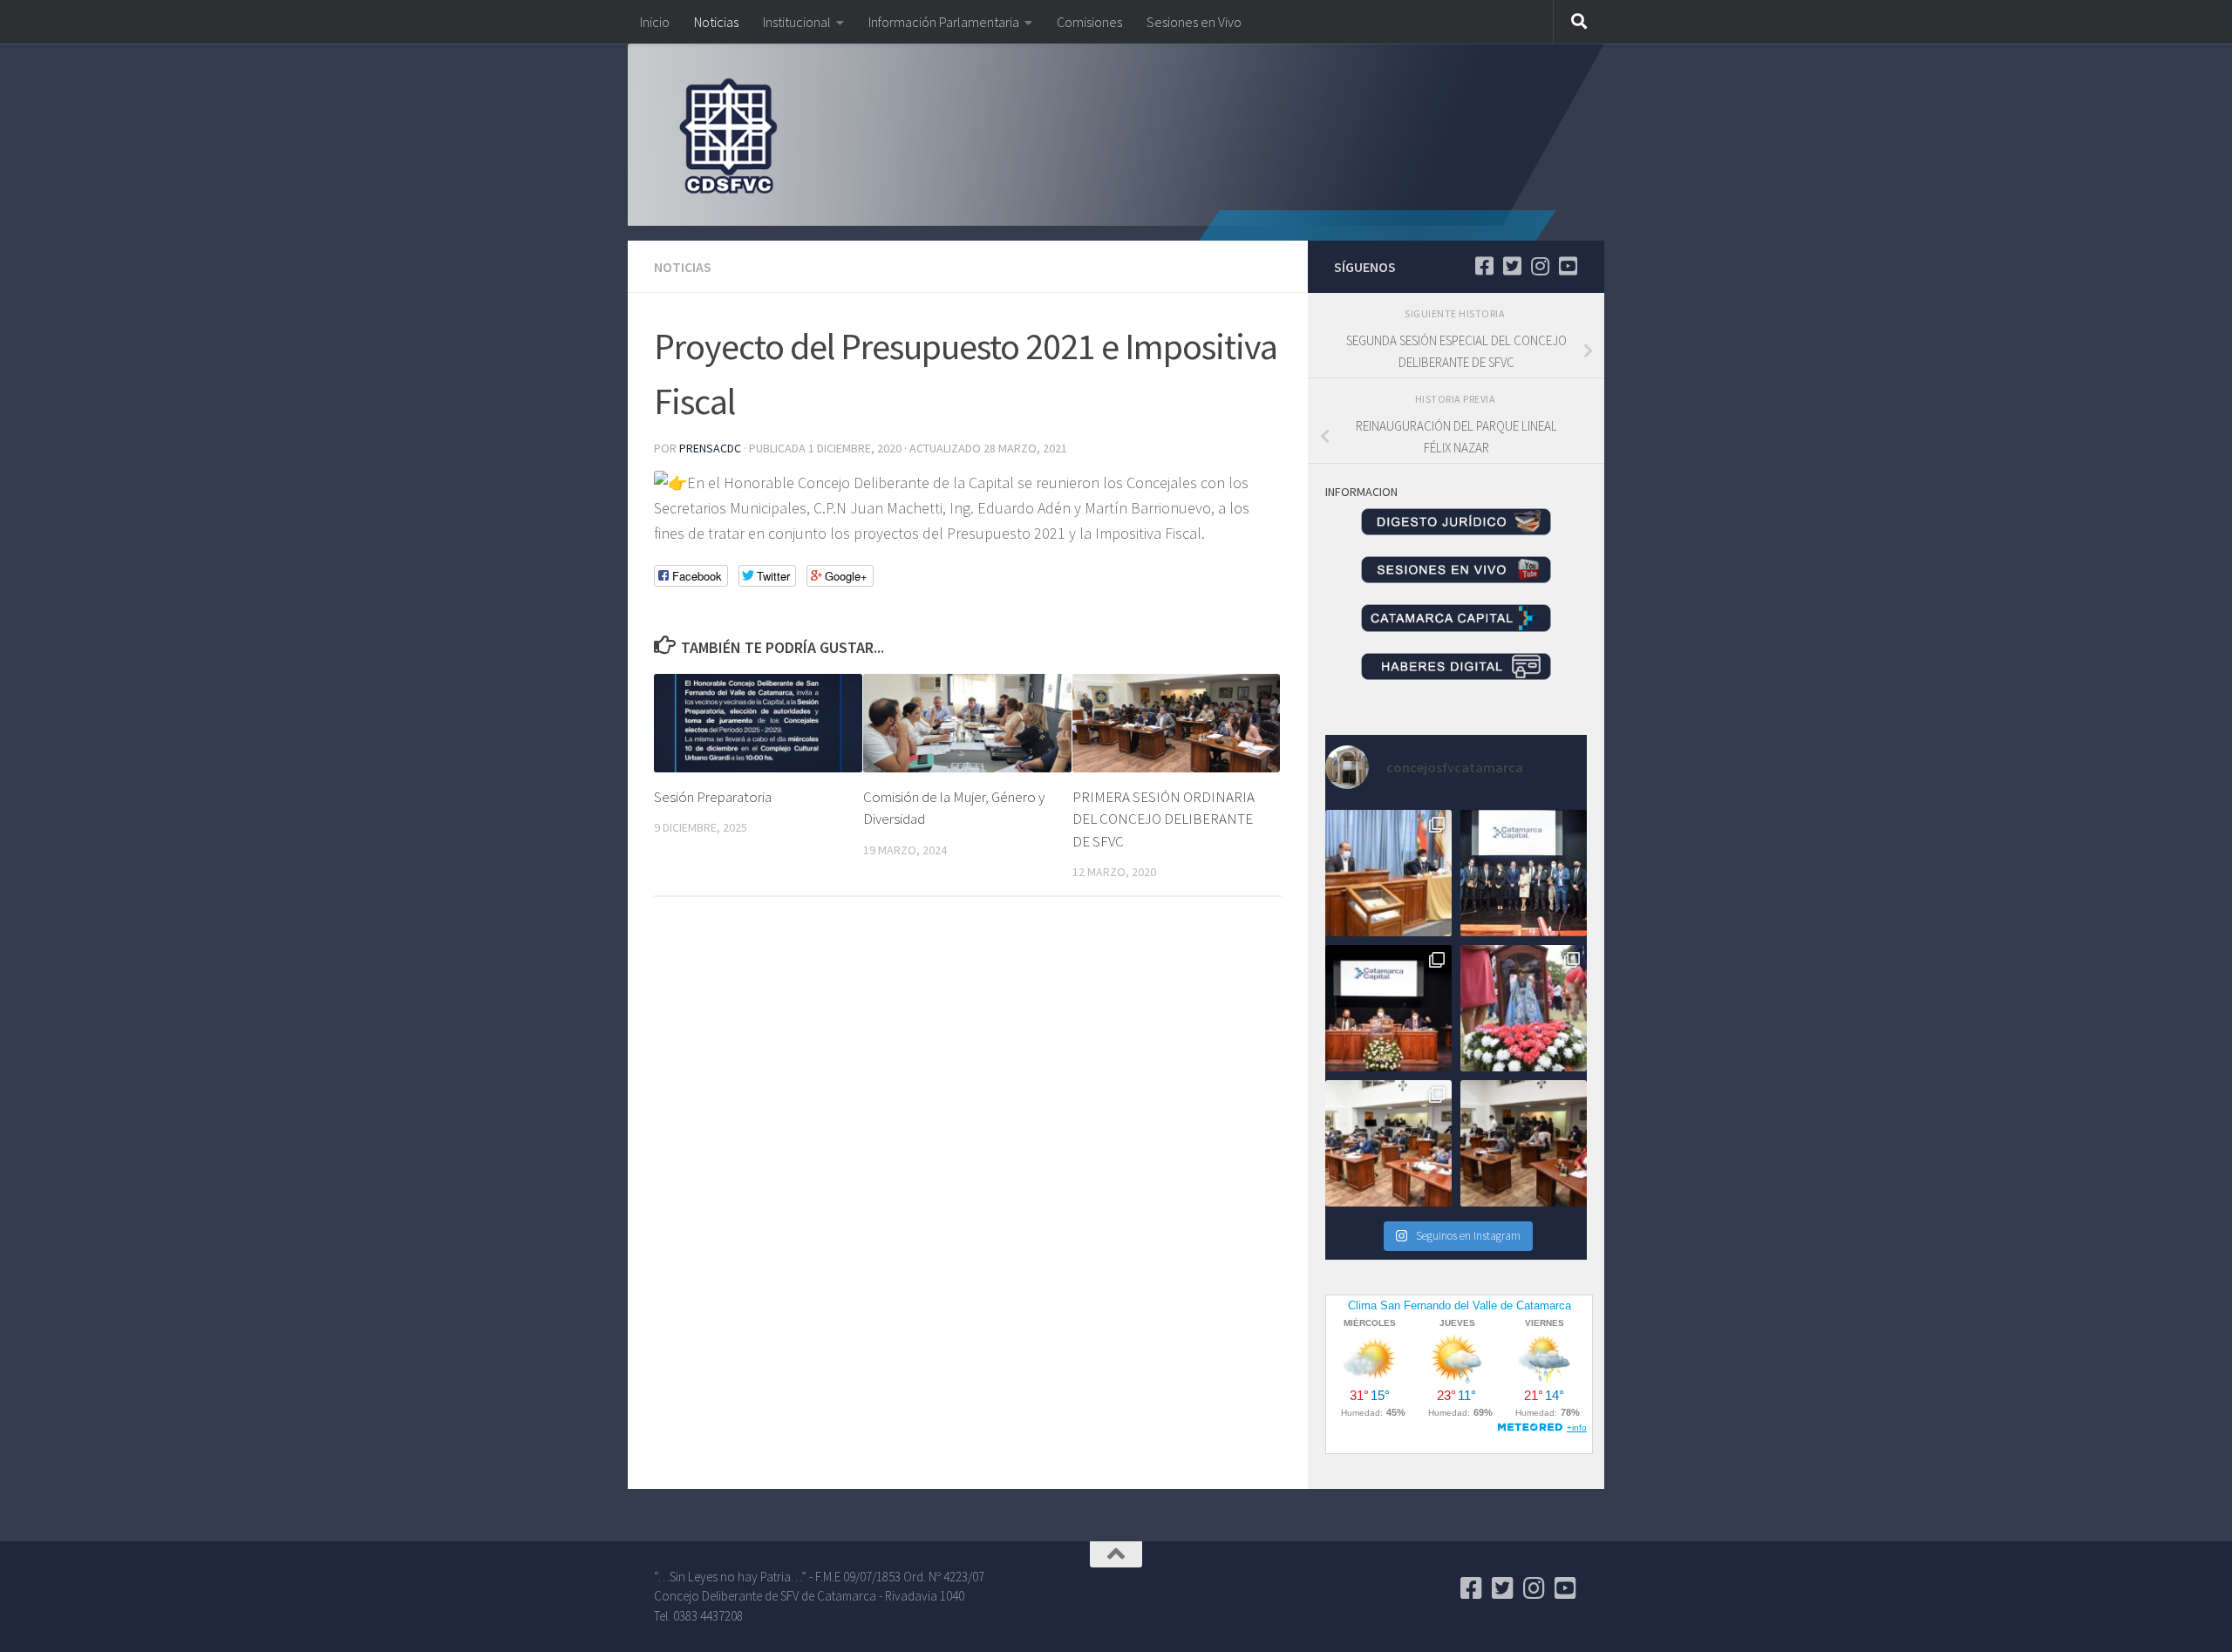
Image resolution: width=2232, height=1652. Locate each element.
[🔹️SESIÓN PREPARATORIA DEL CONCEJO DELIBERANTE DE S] (1388, 1008)
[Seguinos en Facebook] (1484, 266)
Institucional (797, 22)
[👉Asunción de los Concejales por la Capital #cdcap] (1524, 873)
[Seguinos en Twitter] (1512, 266)
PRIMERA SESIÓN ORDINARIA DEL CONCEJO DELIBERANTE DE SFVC (1164, 819)
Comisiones (1089, 22)
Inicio (655, 22)
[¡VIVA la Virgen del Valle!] (1524, 1008)
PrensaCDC (710, 448)
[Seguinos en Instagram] (1540, 266)
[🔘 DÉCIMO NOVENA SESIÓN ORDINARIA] (1388, 1143)
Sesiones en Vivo (1194, 22)
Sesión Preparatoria (713, 797)
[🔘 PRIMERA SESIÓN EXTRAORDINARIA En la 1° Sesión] (1388, 873)
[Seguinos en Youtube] (1568, 266)
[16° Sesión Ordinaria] (1524, 1143)
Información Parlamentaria (944, 22)
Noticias (716, 22)
